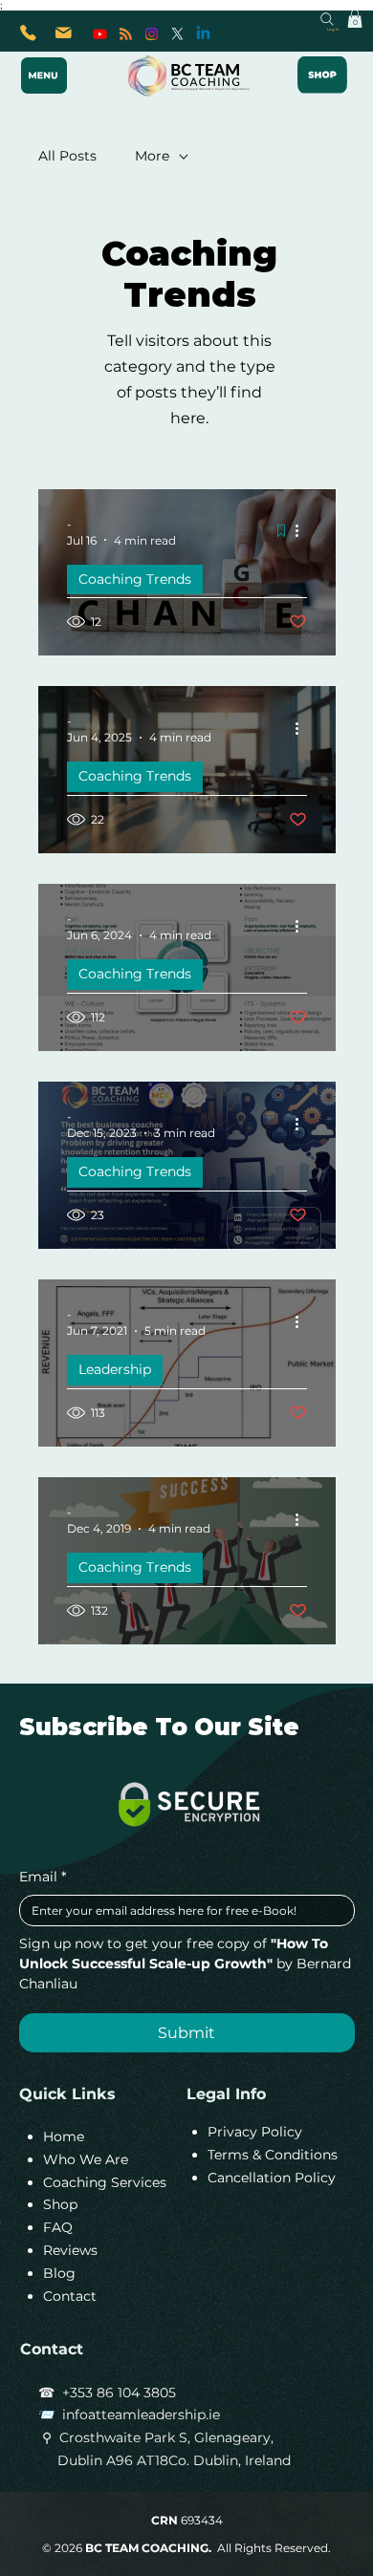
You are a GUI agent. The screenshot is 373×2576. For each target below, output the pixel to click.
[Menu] (44, 75)
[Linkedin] (203, 34)
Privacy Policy (255, 2132)
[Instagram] (152, 34)
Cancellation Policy (272, 2178)
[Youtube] (100, 34)
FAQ (58, 2227)
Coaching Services (105, 2182)
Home (64, 2136)
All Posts (67, 156)
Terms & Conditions (273, 2155)
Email (43, 1877)
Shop (60, 2204)
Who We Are (86, 2159)
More (152, 156)
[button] (355, 19)
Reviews (70, 2250)
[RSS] (126, 34)
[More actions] (304, 531)
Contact (70, 2296)
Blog (59, 2273)
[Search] (327, 19)
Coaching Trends (135, 579)
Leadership (115, 1369)
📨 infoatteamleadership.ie (129, 2415)
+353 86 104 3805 (119, 2393)
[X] (177, 34)
